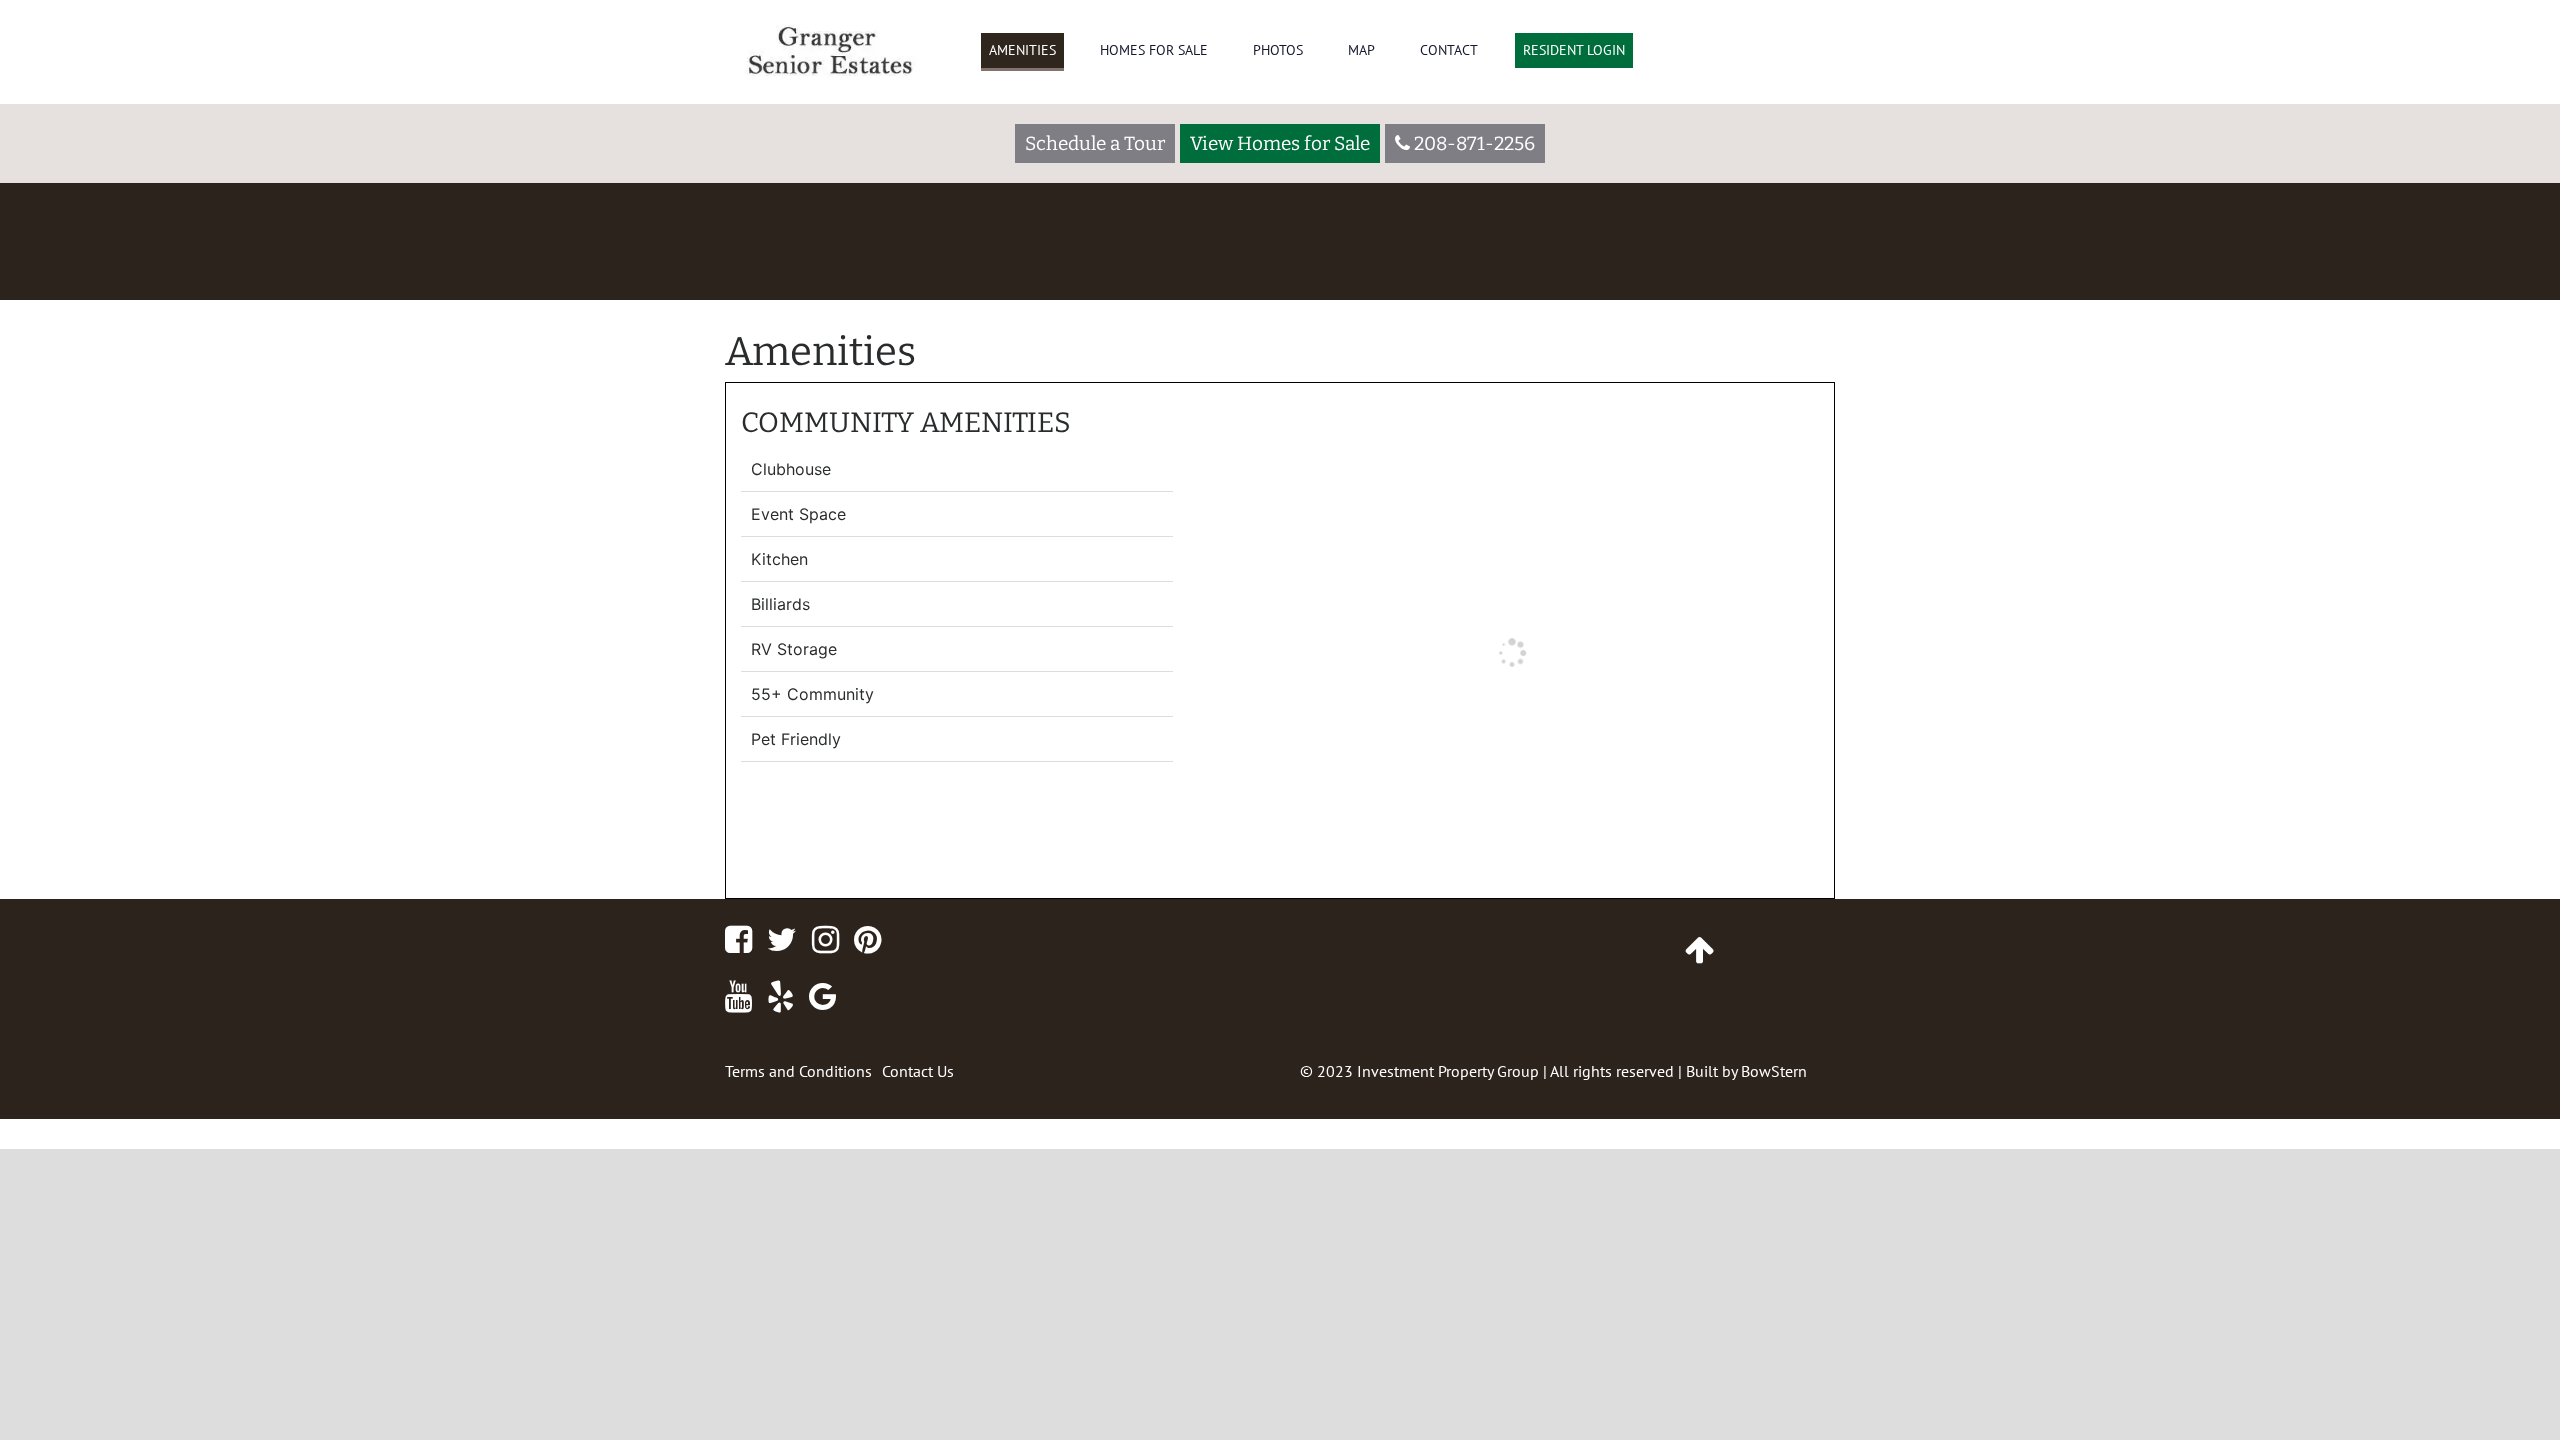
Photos (1278, 50)
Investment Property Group (1448, 1071)
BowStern (1774, 1071)
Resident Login (1574, 50)
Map (1361, 50)
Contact (1449, 50)
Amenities (1022, 50)
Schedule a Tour (1095, 143)
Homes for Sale (1154, 50)
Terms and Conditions (798, 1071)
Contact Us (918, 1071)
